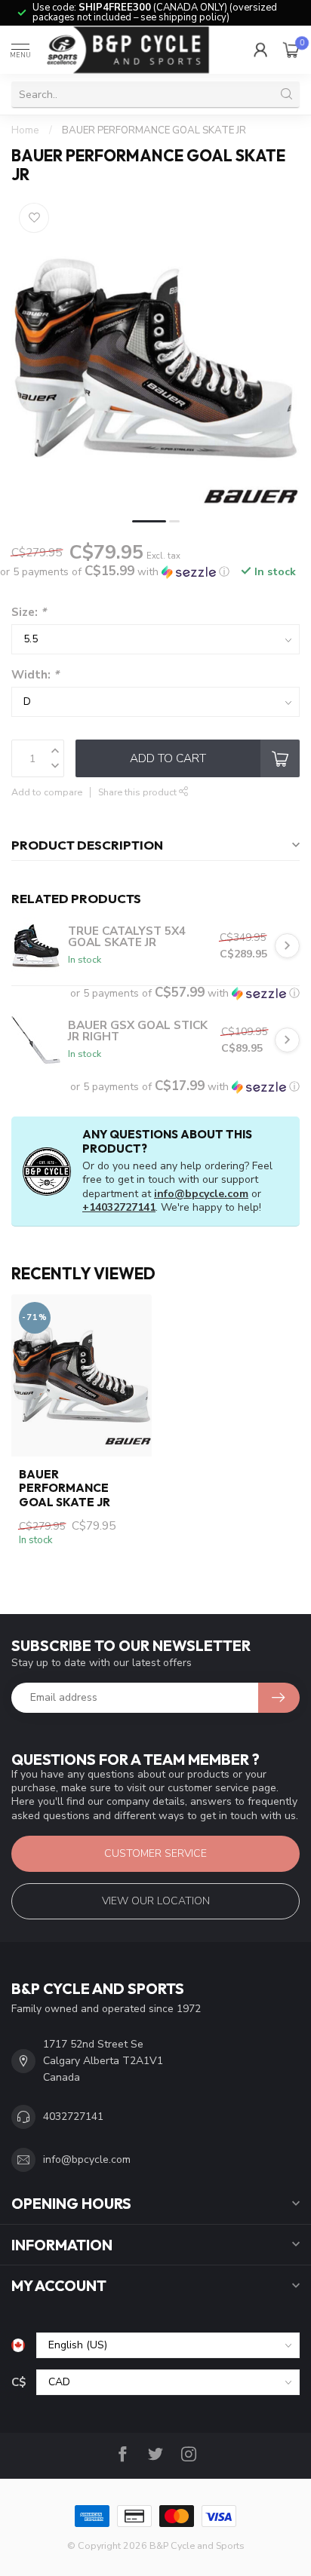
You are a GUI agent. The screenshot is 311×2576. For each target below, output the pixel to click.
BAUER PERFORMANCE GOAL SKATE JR (154, 130)
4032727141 (73, 2117)
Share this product (139, 792)
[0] (291, 50)
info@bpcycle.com (201, 1194)
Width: (35, 674)
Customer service (155, 1853)
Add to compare (47, 792)
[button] (115, 572)
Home (25, 130)
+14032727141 (119, 1207)
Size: (29, 612)
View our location (156, 1901)
